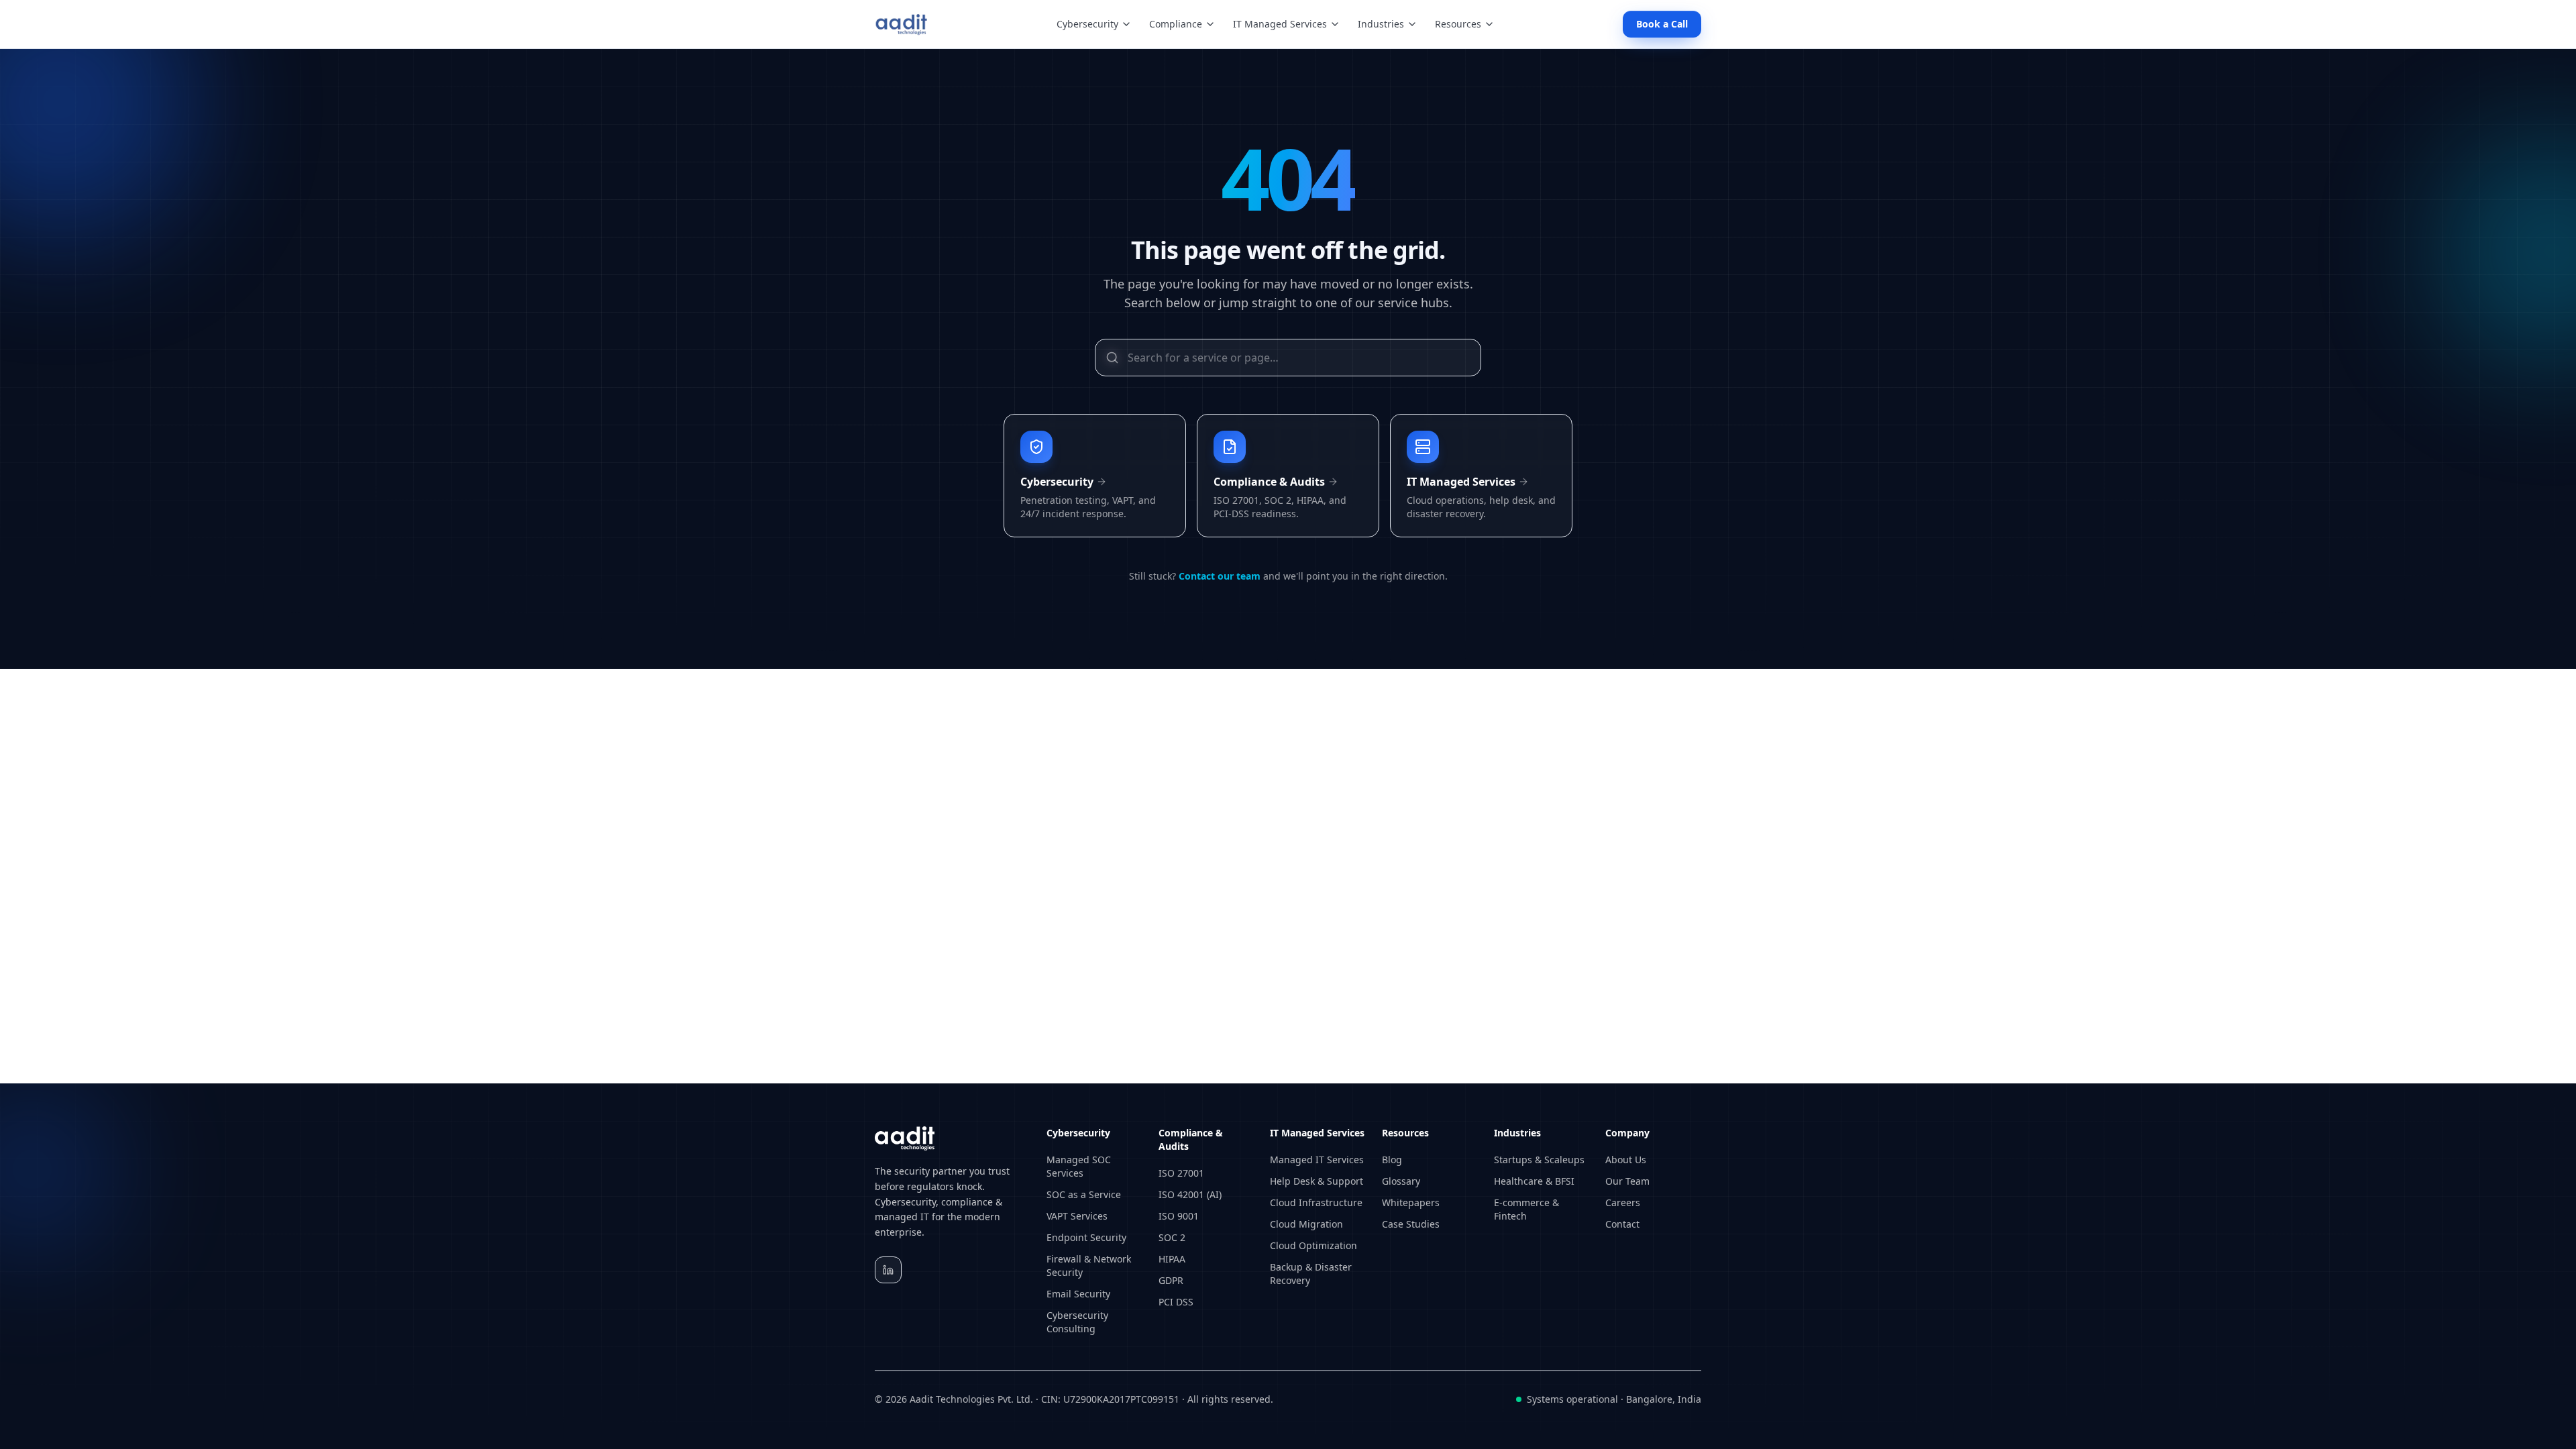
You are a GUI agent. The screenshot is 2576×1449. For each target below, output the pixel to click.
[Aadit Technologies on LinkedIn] (888, 1270)
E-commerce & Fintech (1526, 1209)
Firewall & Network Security (1089, 1266)
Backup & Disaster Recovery (1311, 1274)
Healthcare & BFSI (1534, 1181)
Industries (1381, 24)
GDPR (1171, 1280)
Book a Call (1662, 24)
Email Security (1078, 1294)
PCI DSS (1176, 1302)
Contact (1622, 1224)
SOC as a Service (1084, 1194)
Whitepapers (1411, 1202)
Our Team (1627, 1181)
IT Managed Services (1280, 24)
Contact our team (1220, 576)
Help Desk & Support (1317, 1181)
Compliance (1176, 24)
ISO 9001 (1179, 1216)
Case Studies (1411, 1224)
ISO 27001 (1181, 1173)
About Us (1626, 1160)
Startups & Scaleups (1539, 1160)
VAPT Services (1077, 1216)
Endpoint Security (1086, 1237)
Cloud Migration (1306, 1224)
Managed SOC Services (1079, 1166)
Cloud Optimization (1313, 1245)
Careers (1623, 1202)
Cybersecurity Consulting (1077, 1322)
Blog (1392, 1160)
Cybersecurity (1087, 24)
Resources (1458, 24)
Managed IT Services (1317, 1160)
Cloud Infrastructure (1316, 1202)
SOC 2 (1172, 1237)
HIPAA (1172, 1259)
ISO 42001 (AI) (1190, 1194)
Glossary (1401, 1181)
